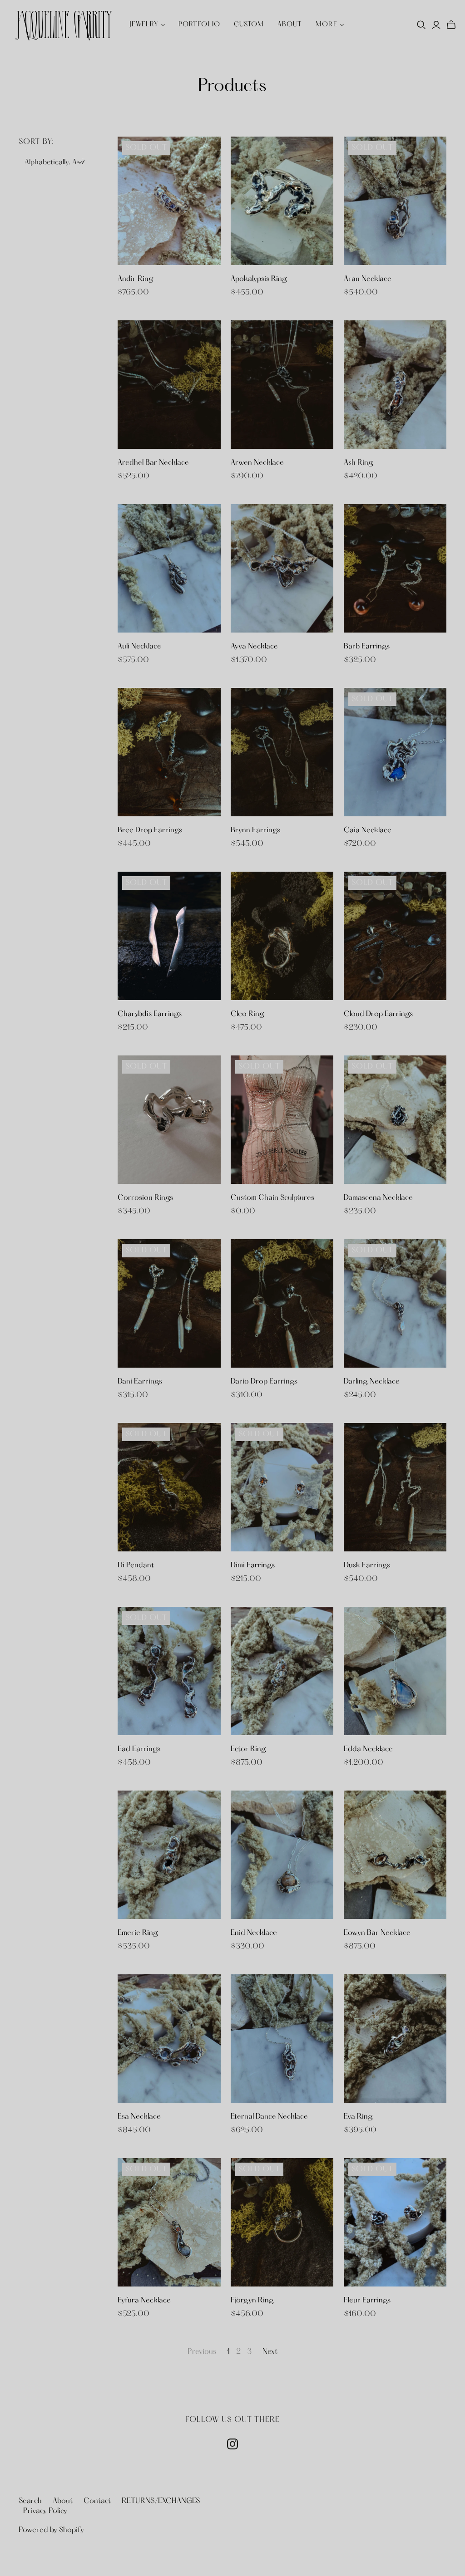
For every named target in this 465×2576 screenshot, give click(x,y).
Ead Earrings (139, 1749)
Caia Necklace (368, 830)
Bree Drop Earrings (150, 830)
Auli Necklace (139, 647)
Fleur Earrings (367, 2301)
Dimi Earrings (253, 1565)
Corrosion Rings (145, 1198)
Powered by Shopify (51, 2530)
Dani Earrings (140, 1382)
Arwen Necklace (257, 463)
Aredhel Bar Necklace (153, 463)
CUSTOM (249, 25)
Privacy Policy (45, 2511)
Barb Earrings (367, 647)
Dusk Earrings (367, 1565)
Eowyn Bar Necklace (377, 1933)
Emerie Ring (138, 1933)
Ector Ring (248, 1749)
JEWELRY (144, 25)
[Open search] (421, 25)
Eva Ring (358, 2117)
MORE (326, 25)
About (290, 25)
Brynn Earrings (255, 830)
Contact (97, 2501)
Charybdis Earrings (150, 1014)
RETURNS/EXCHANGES (161, 2501)
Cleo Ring (247, 1014)
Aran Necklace (368, 279)
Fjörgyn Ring (252, 2301)
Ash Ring (359, 463)
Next (270, 2352)
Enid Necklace (254, 1933)
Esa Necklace (139, 2117)
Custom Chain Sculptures (272, 1198)
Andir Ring (136, 279)
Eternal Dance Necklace (269, 2117)
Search (30, 2501)
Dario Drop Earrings (264, 1382)
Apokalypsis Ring (259, 279)
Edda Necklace (368, 1749)
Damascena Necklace (378, 1198)
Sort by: (37, 142)
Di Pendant (136, 1565)
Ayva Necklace (254, 647)
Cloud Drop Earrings (378, 1014)
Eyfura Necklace (144, 2301)
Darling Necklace (372, 1382)
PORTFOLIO (199, 25)
